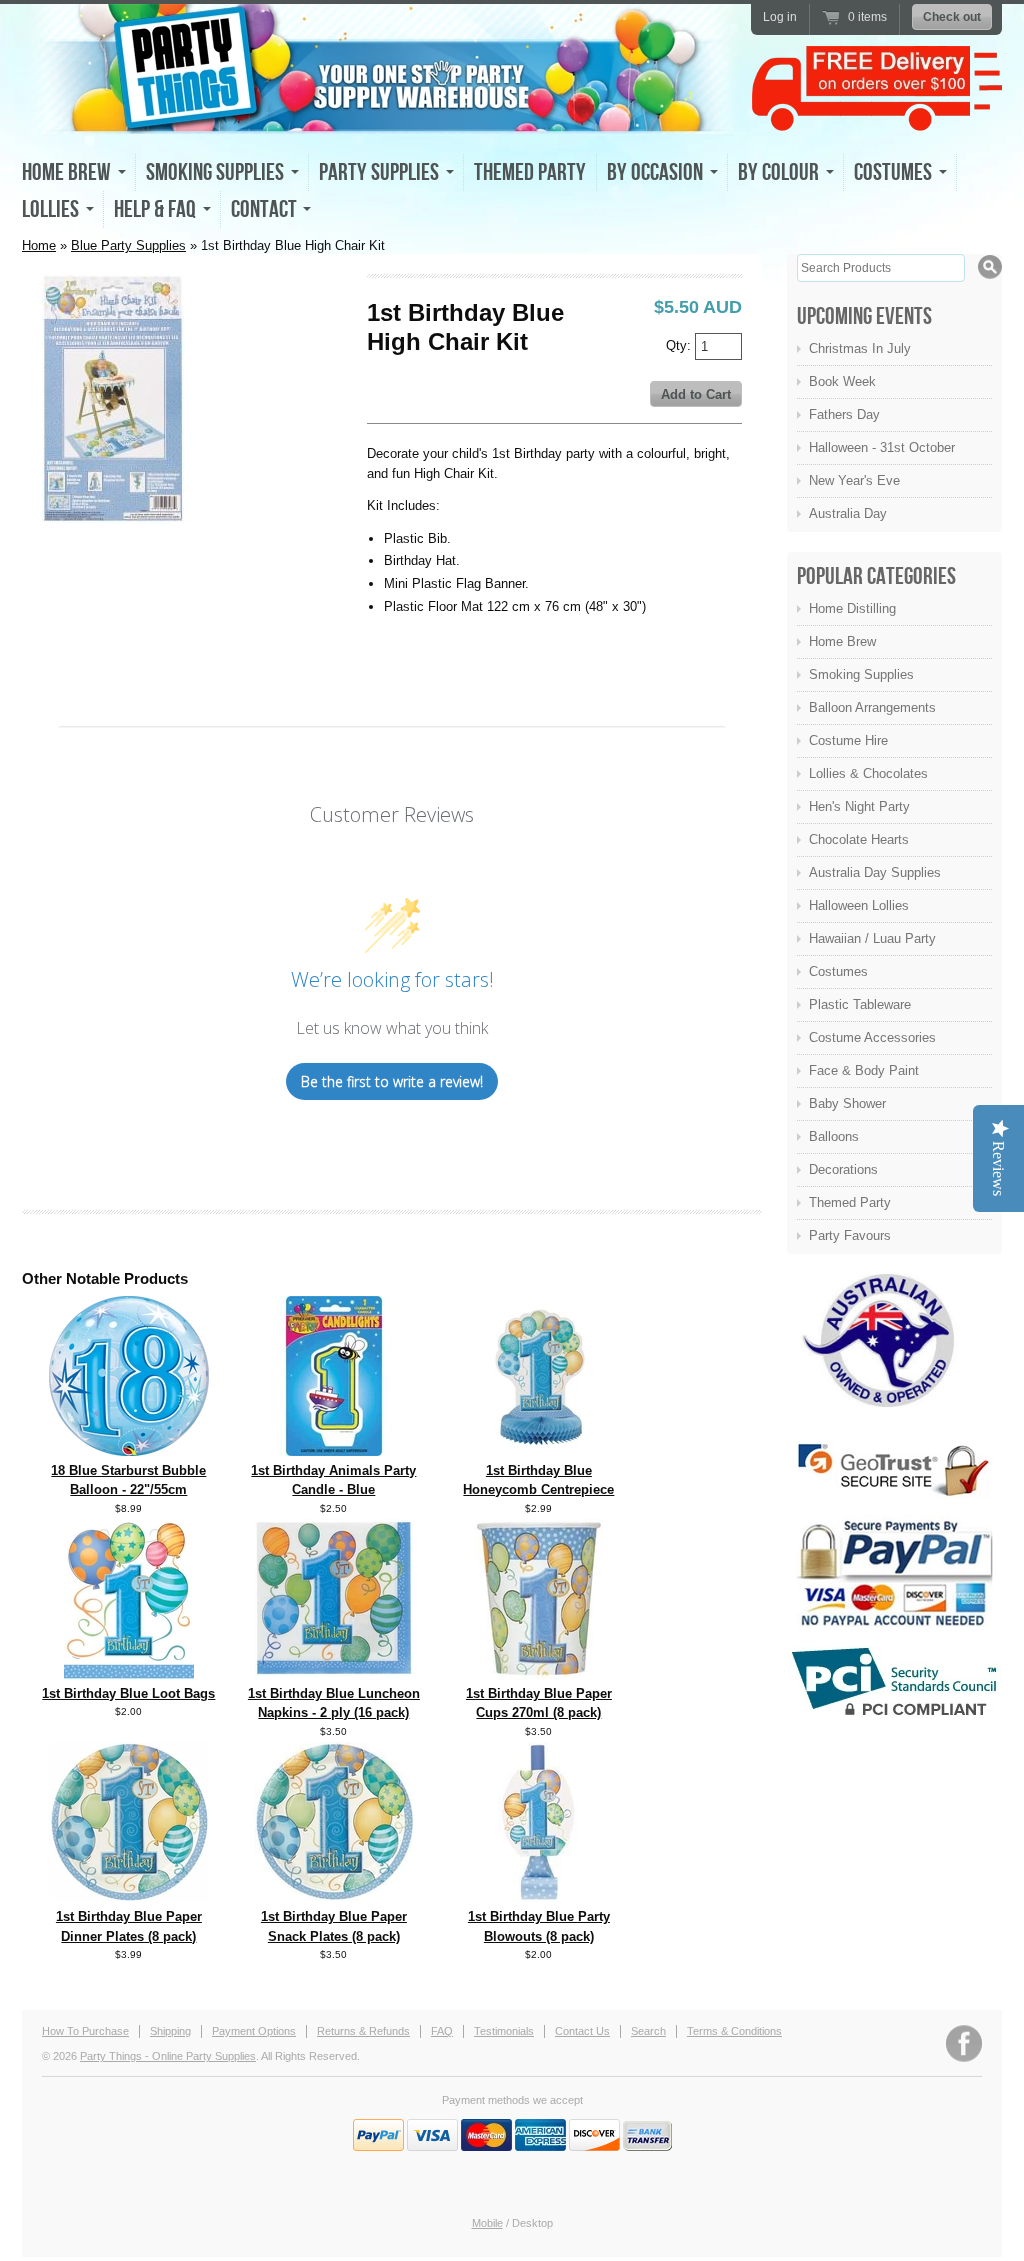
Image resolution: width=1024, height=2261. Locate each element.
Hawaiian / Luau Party (872, 938)
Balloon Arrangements (872, 707)
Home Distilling (852, 608)
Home (39, 245)
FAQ (442, 2031)
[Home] (382, 116)
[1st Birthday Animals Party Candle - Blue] (334, 1451)
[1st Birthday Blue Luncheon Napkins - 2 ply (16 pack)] (334, 1672)
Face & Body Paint (864, 1070)
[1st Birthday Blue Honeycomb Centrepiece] (539, 1451)
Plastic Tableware (860, 1004)
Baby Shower (847, 1103)
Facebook (964, 2043)
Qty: (680, 344)
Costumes (838, 971)
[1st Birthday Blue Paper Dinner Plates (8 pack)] (129, 1897)
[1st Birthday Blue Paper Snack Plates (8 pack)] (334, 1896)
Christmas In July (860, 348)
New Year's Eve (854, 480)
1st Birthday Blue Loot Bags (128, 1693)
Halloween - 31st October (882, 447)
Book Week (842, 381)
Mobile (487, 2223)
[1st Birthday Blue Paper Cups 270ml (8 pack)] (538, 1674)
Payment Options (254, 2031)
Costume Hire (848, 740)
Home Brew (842, 641)
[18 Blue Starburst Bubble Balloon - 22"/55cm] (129, 1451)
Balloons (834, 1136)
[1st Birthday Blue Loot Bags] (129, 1674)
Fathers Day (844, 414)
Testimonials (504, 2031)
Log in (780, 17)
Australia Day (848, 513)
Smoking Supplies (861, 674)
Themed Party (530, 172)
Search (648, 2031)
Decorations (843, 1169)
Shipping (170, 2031)
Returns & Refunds (363, 2031)
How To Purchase (85, 2031)
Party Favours (850, 1235)
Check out (952, 17)
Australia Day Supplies (875, 872)
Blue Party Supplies (128, 245)
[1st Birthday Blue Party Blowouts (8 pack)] (538, 1897)
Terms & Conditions (734, 2031)
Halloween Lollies (859, 905)
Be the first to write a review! (392, 1081)
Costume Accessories (872, 1037)
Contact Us (582, 2031)
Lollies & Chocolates (868, 773)
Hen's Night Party (859, 806)
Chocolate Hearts (859, 839)
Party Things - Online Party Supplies (168, 2056)
